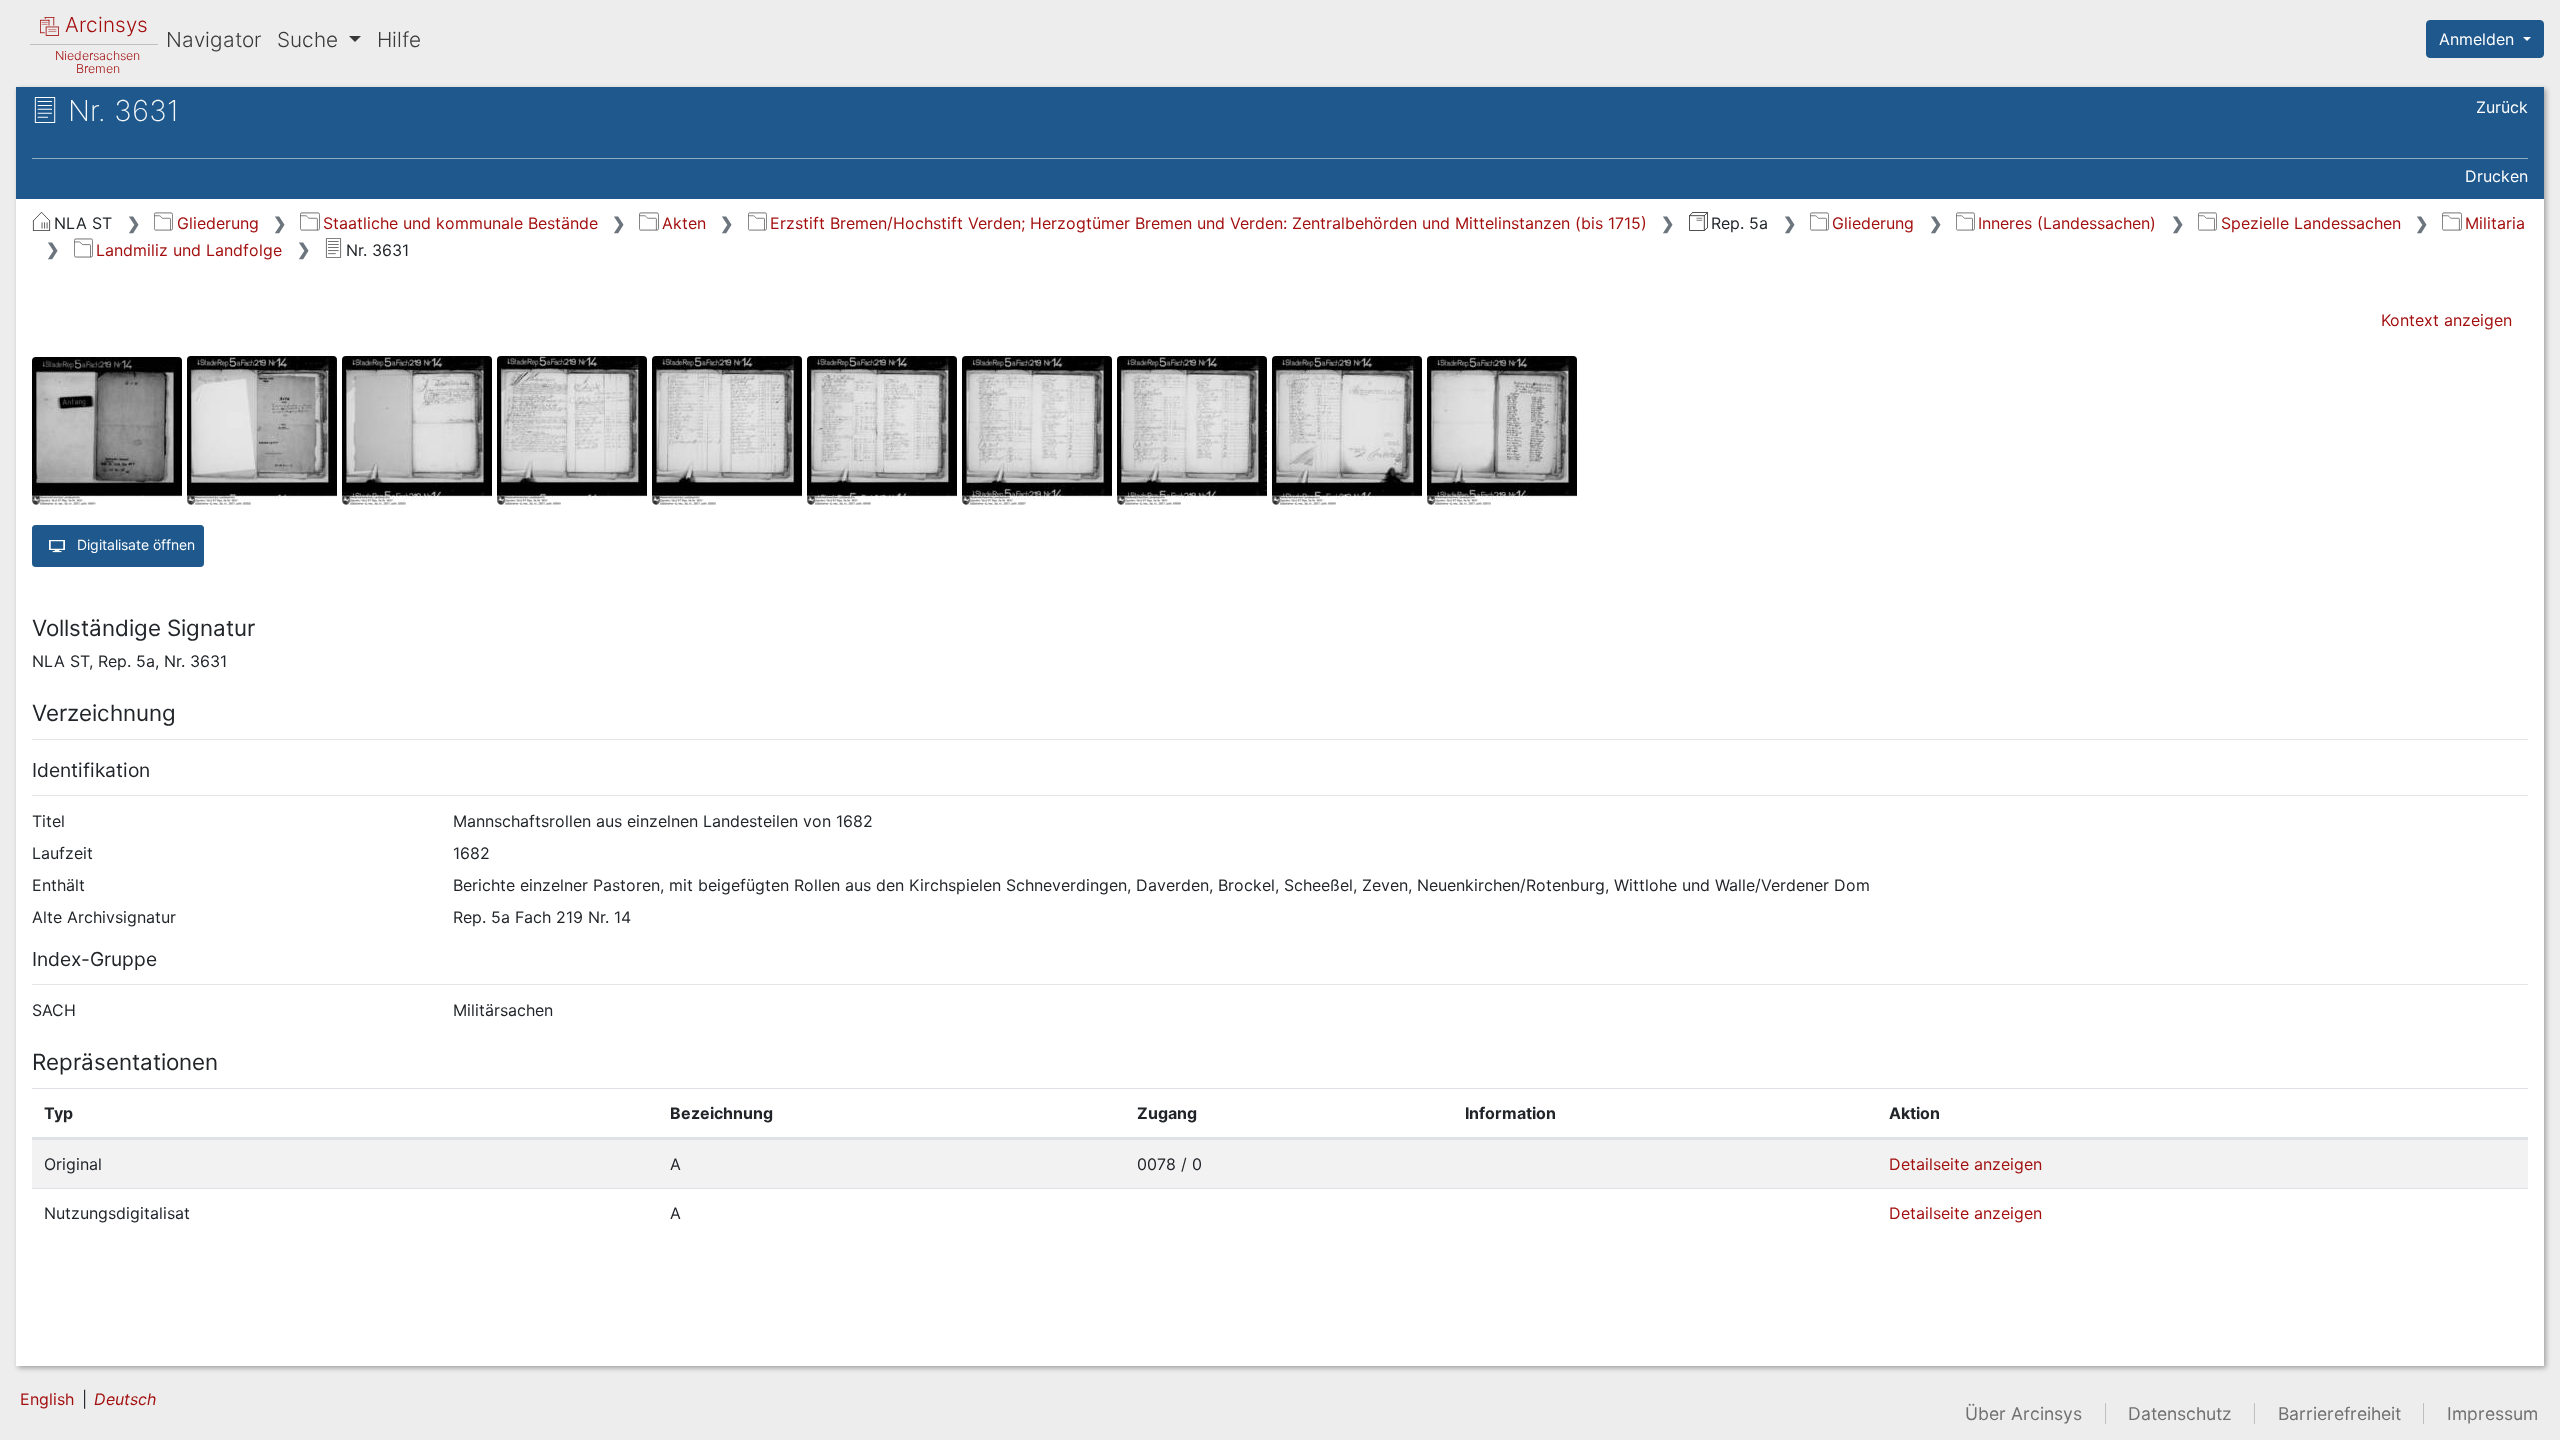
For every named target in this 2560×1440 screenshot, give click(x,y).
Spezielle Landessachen (2310, 223)
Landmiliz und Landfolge (189, 250)
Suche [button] (310, 39)
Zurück (2502, 107)
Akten (683, 223)
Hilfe (399, 39)
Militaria (2494, 223)
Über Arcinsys (2023, 1413)
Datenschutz (2180, 1413)
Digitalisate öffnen (134, 544)
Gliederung (217, 223)
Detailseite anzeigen (1965, 1164)
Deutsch (125, 1399)
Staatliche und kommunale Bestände (460, 223)
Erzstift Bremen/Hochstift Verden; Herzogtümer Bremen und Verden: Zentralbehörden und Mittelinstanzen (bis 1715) (1208, 223)
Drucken (2496, 176)
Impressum (2492, 1413)
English (47, 1399)
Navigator (213, 39)
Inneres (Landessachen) (2067, 223)
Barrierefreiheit (2339, 1413)
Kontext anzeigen (2446, 320)
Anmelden (2479, 39)
